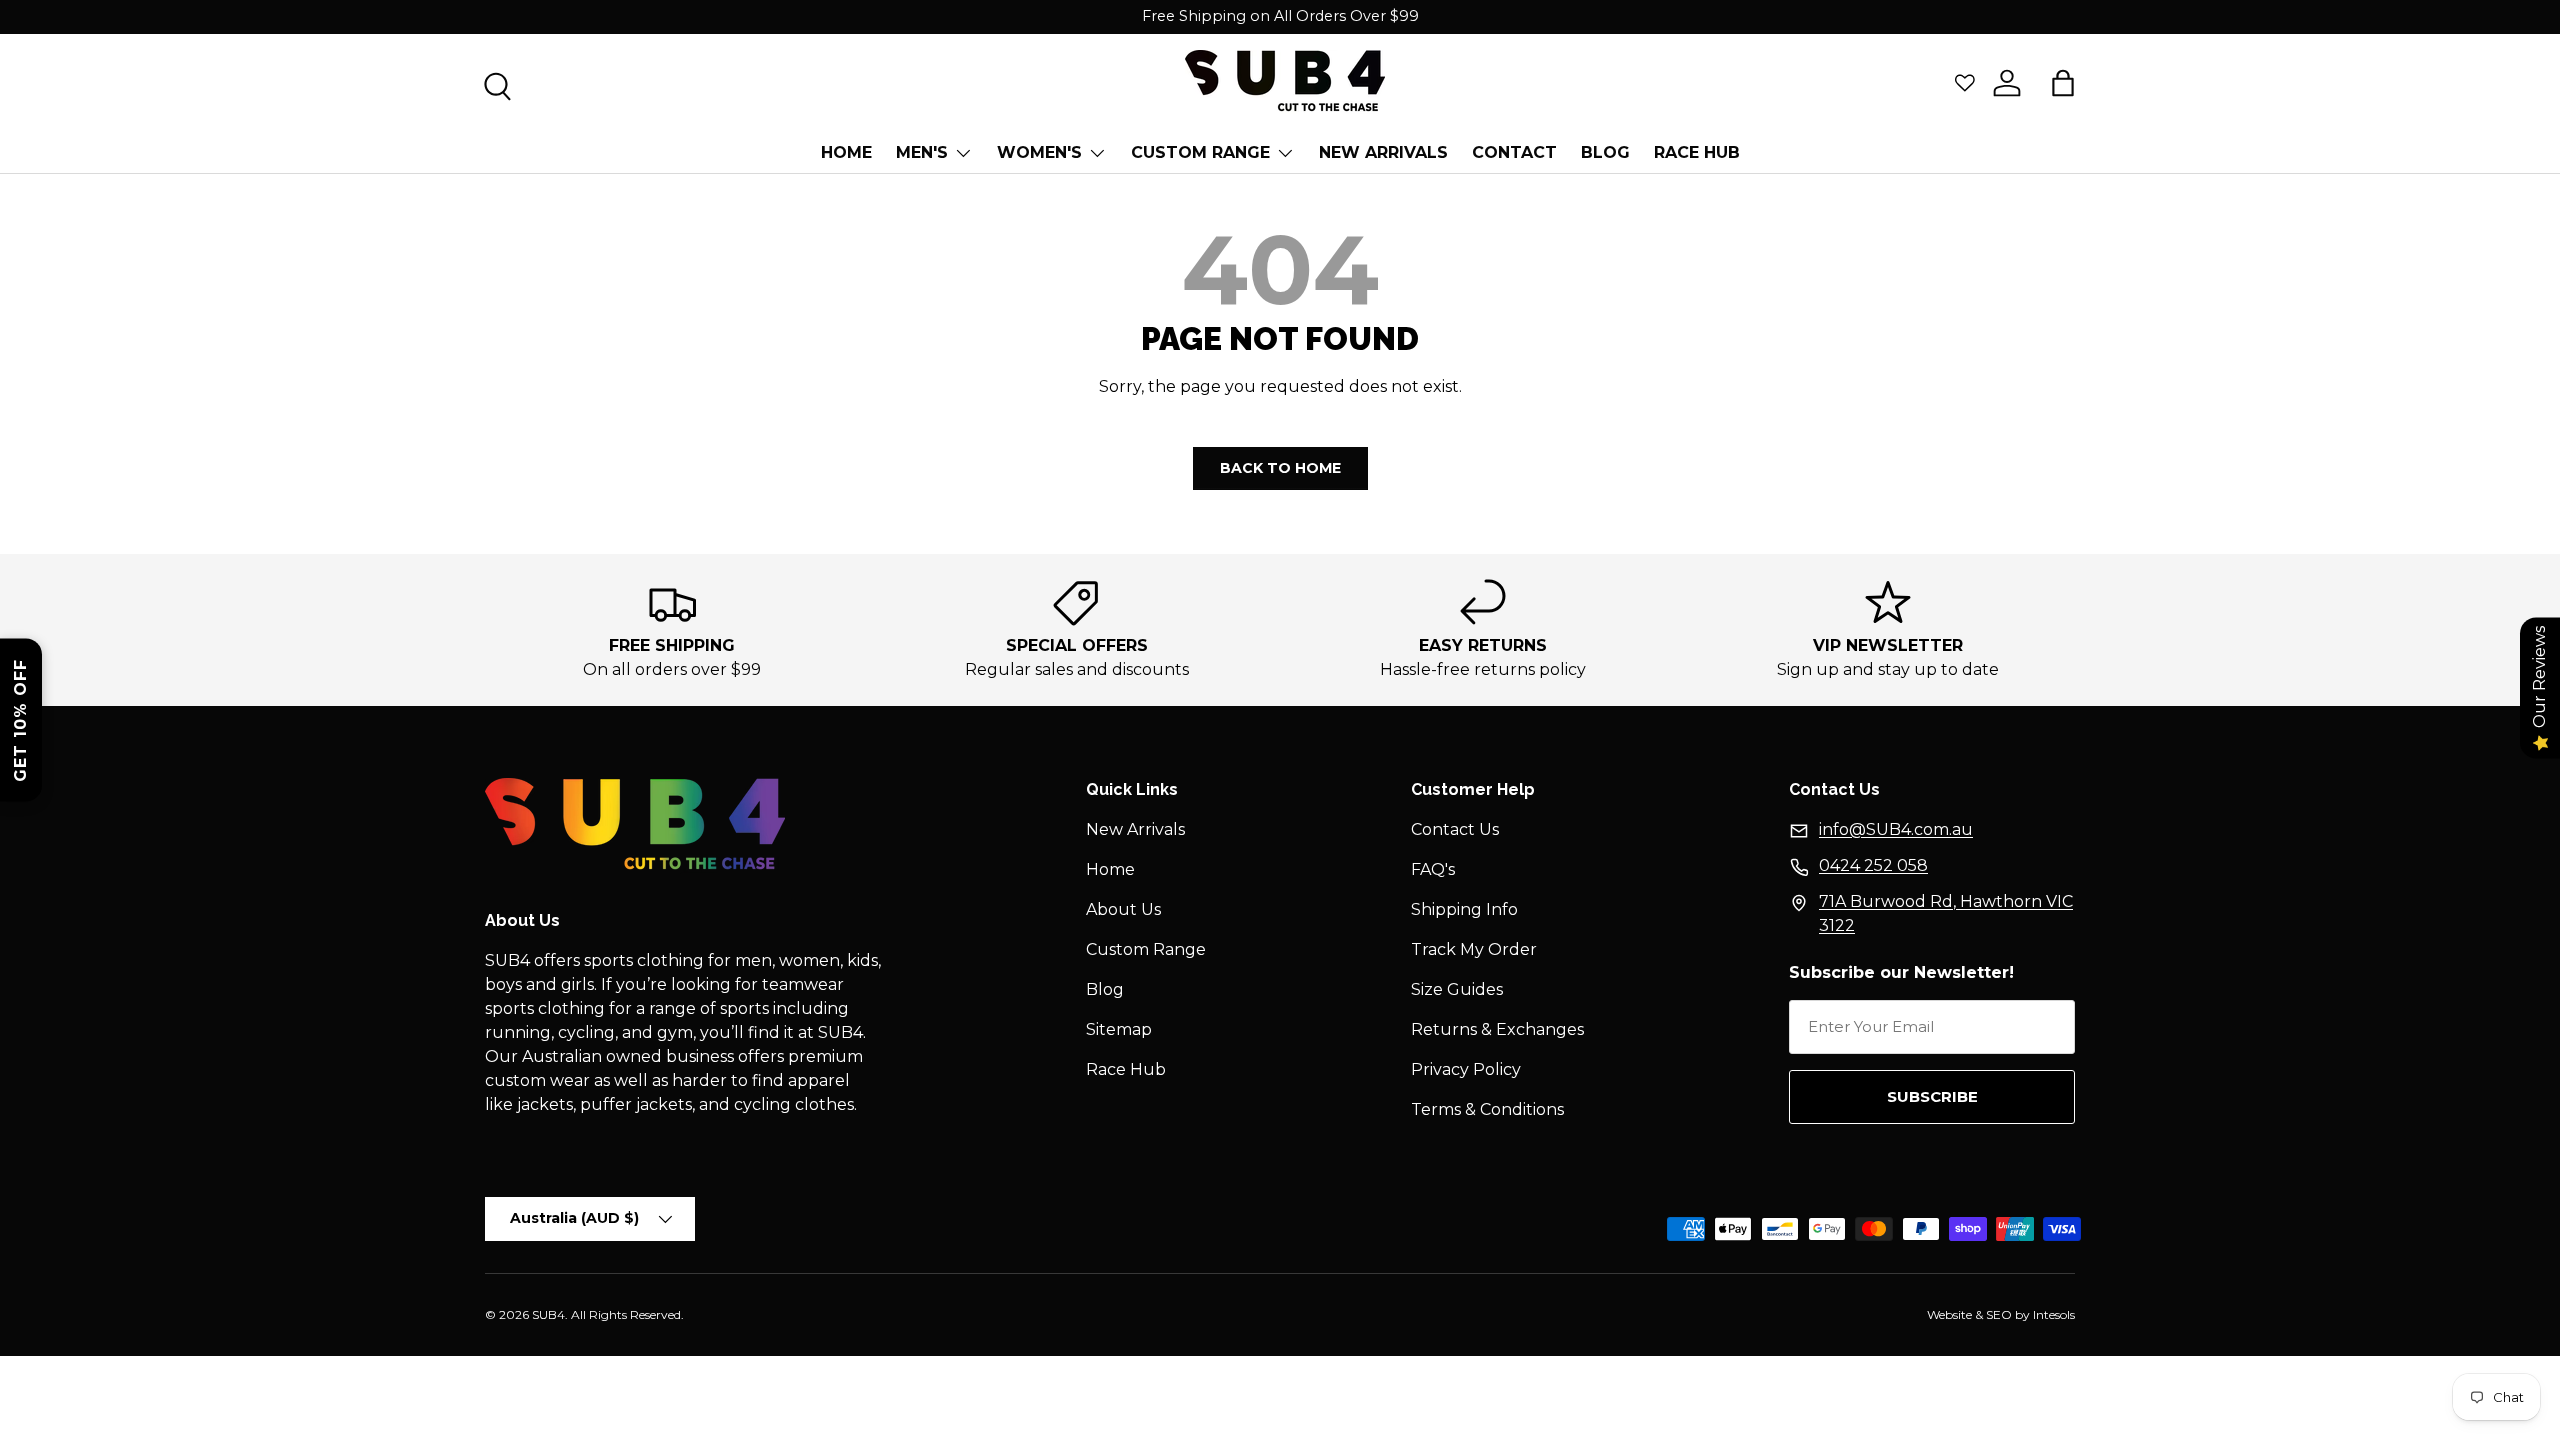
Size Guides (1457, 989)
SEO (1999, 1314)
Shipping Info (1464, 909)
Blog (1105, 989)
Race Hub (1697, 152)
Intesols (2054, 1314)
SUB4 (548, 1314)
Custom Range (1200, 152)
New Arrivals (1383, 152)
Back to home (1280, 468)
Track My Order (1474, 949)
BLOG (1605, 152)
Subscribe (1932, 1096)
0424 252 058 (1873, 865)
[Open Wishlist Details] (1965, 83)
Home (846, 152)
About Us (1123, 909)
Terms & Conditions (1487, 1109)
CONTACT (1514, 152)
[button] (2063, 83)
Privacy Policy (1466, 1069)
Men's (922, 152)
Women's (1039, 152)
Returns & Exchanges (1497, 1029)
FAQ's (1433, 869)
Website (1949, 1314)
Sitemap (1119, 1029)
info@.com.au (1896, 829)
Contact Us (1455, 829)
